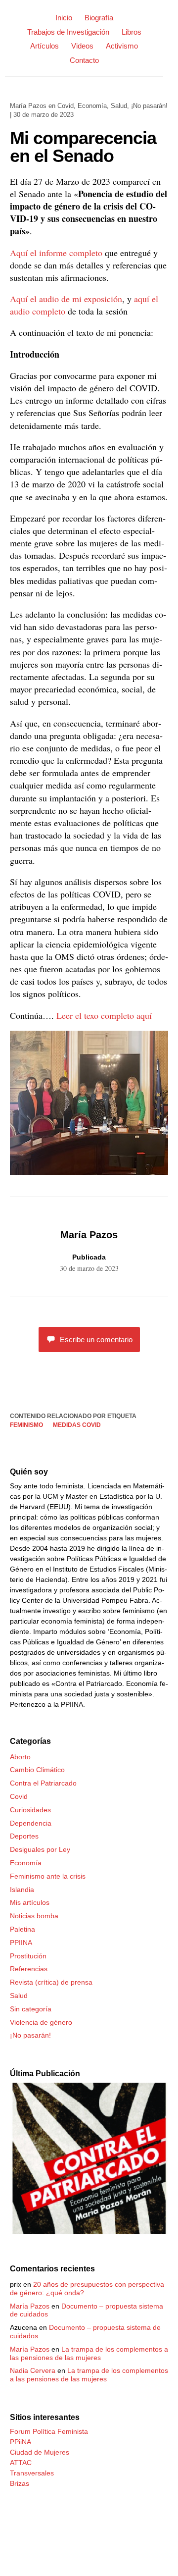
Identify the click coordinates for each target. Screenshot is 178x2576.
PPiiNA (21, 2442)
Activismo (122, 46)
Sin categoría (31, 2009)
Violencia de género (41, 2022)
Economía (92, 106)
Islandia (22, 1890)
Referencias (29, 1969)
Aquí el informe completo (56, 253)
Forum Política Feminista (49, 2431)
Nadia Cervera (33, 2370)
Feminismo (26, 1425)
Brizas (20, 2483)
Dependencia (31, 1823)
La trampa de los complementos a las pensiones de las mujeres (89, 2353)
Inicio (64, 18)
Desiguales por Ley (40, 1849)
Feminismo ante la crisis (48, 1876)
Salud (119, 106)
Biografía (99, 18)
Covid (66, 106)
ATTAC (21, 2463)
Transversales (32, 2473)
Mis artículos (30, 1902)
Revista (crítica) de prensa (51, 1982)
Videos (82, 46)
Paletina (22, 1929)
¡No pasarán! (149, 106)
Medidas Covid (77, 1425)
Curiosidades (30, 1810)
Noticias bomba (34, 1916)
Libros (132, 32)
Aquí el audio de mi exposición (66, 299)
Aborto (20, 1757)
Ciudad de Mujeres (40, 2452)
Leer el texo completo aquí (104, 1015)
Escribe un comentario (96, 1340)
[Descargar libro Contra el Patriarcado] (89, 2232)
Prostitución (28, 1956)
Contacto (84, 60)
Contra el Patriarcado (43, 1783)
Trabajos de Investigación (68, 32)
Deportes (24, 1836)
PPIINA (21, 1943)
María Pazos (28, 106)
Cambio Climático (37, 1770)
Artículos (44, 46)
